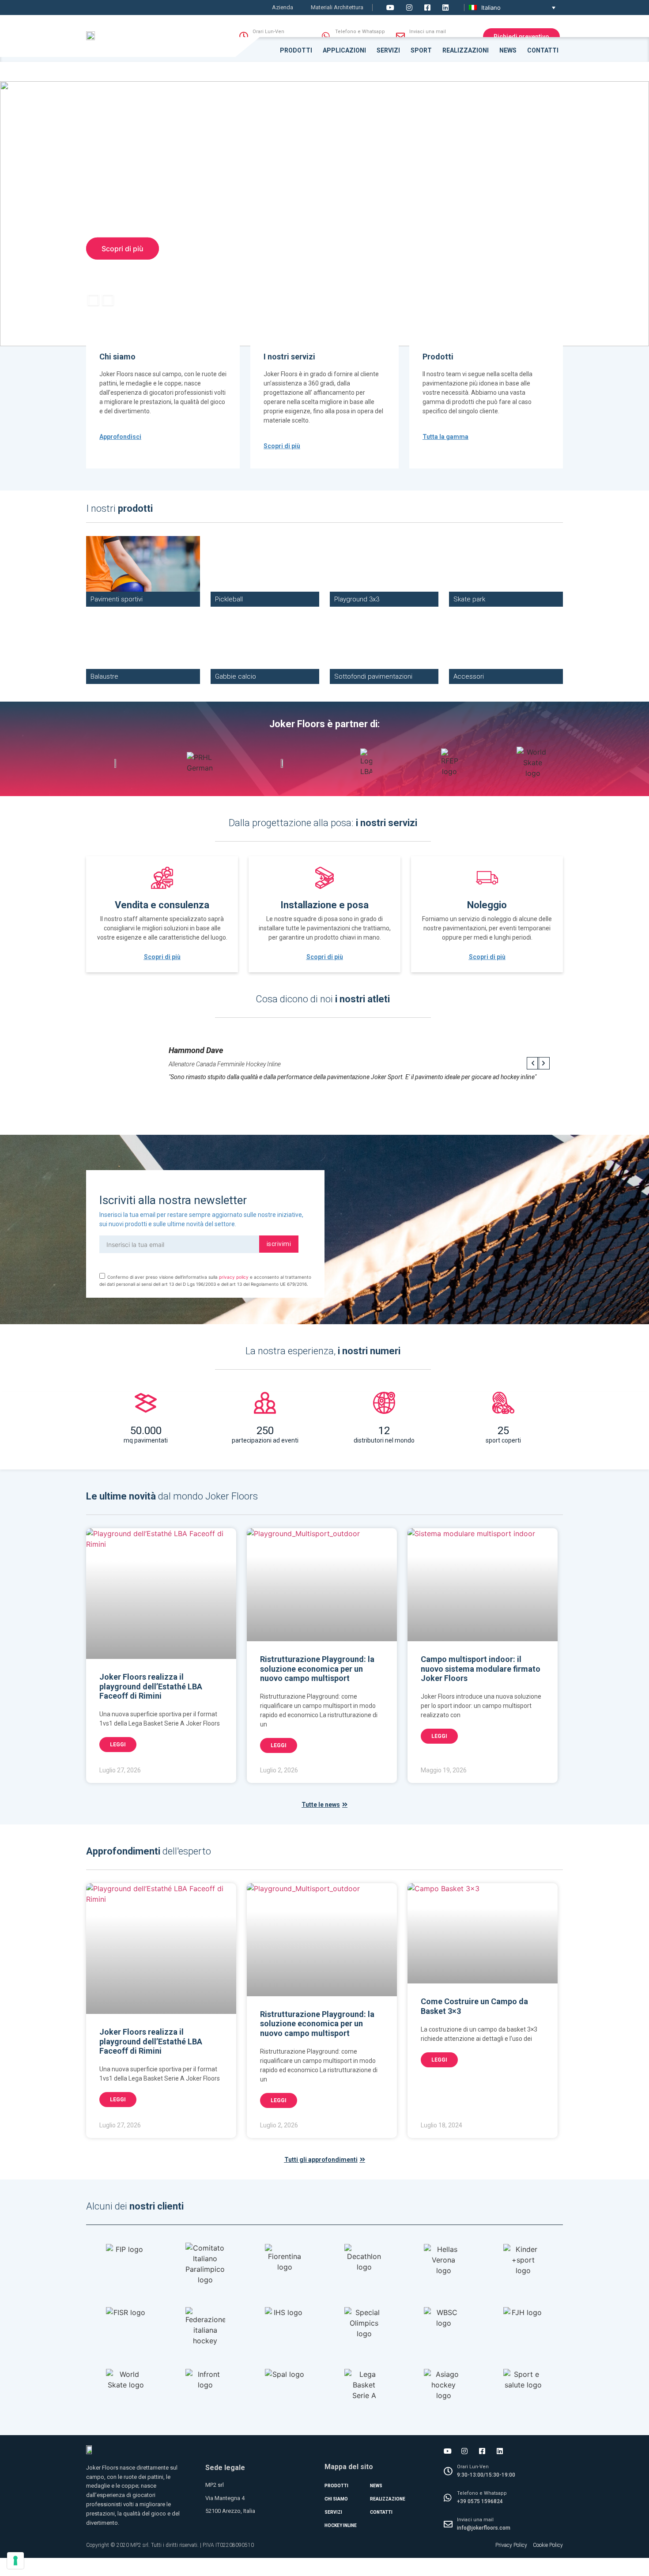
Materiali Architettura (337, 7)
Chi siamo (336, 2499)
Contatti (543, 50)
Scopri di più (123, 249)
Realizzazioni (466, 50)
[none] (512, 8)
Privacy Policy (511, 2545)
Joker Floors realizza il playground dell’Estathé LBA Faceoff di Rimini (151, 1686)
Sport (421, 50)
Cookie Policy (548, 2545)
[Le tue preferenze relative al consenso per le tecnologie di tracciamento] (15, 2561)
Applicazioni (344, 50)
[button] (586, 191)
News (508, 50)
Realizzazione (388, 2499)
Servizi (388, 50)
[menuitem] (512, 8)
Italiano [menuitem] (491, 8)
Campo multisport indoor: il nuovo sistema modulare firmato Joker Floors (481, 1669)
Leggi (118, 1745)
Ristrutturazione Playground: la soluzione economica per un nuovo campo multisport (317, 1669)
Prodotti (296, 50)
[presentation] (93, 302)
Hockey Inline (341, 2525)
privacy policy (234, 1277)
